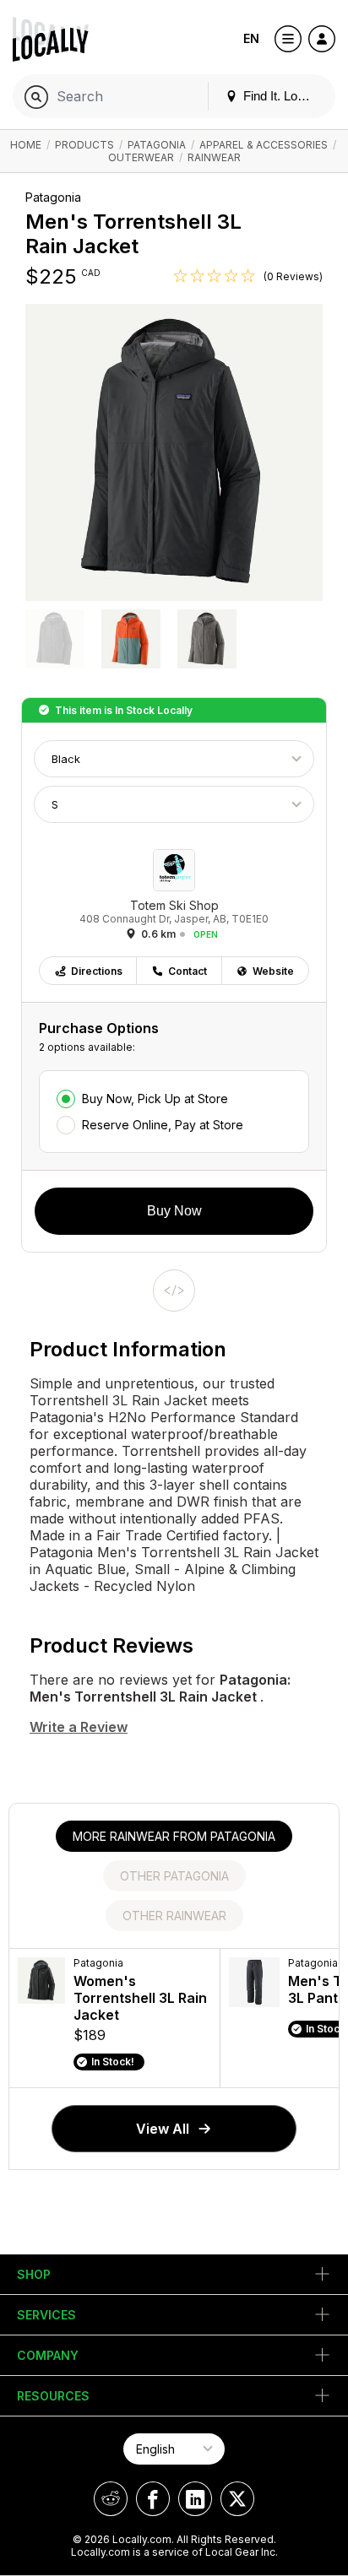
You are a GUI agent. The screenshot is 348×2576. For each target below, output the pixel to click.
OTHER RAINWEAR (174, 1916)
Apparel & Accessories (264, 145)
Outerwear (141, 157)
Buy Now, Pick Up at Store (155, 1099)
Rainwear (214, 157)
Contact (188, 971)
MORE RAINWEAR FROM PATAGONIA (174, 1836)
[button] (55, 641)
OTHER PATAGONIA (174, 1876)
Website (273, 971)
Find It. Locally (281, 96)
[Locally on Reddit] (111, 2499)
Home (26, 145)
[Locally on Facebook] (153, 2499)
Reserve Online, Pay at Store (163, 1125)
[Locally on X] (237, 2499)
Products (84, 145)
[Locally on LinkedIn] (195, 2499)
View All (163, 2129)
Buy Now (174, 1211)
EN (251, 38)
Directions (97, 971)
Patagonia (157, 145)
